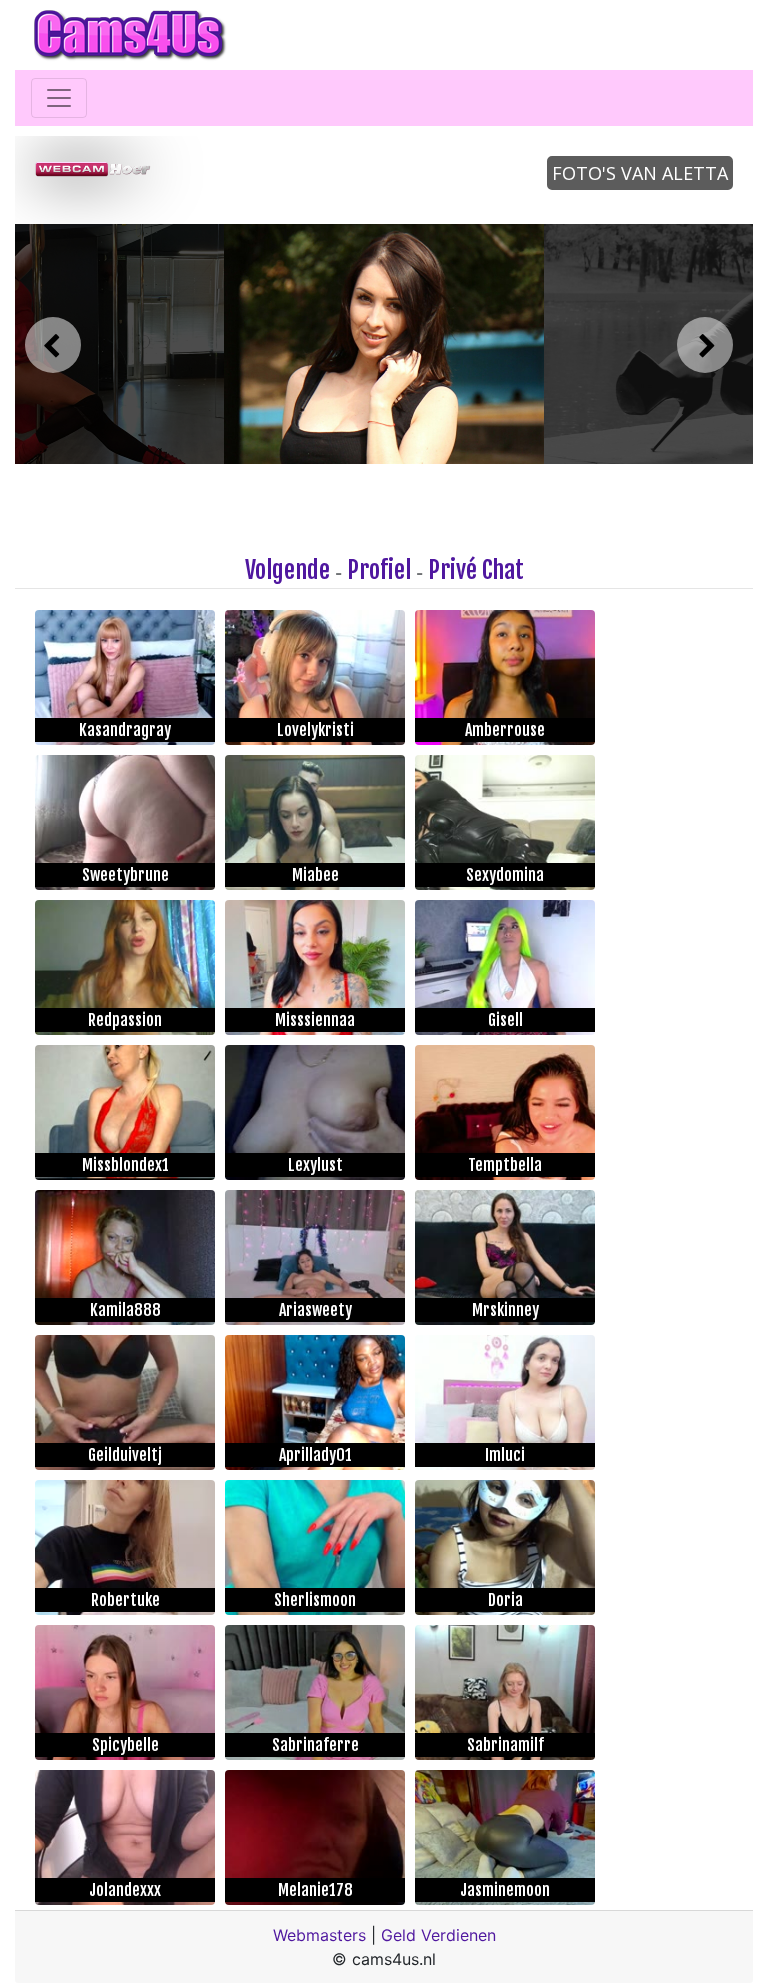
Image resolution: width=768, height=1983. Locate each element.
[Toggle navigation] (59, 98)
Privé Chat (476, 570)
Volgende (287, 570)
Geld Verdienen (438, 1935)
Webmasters (319, 1935)
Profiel (379, 570)
